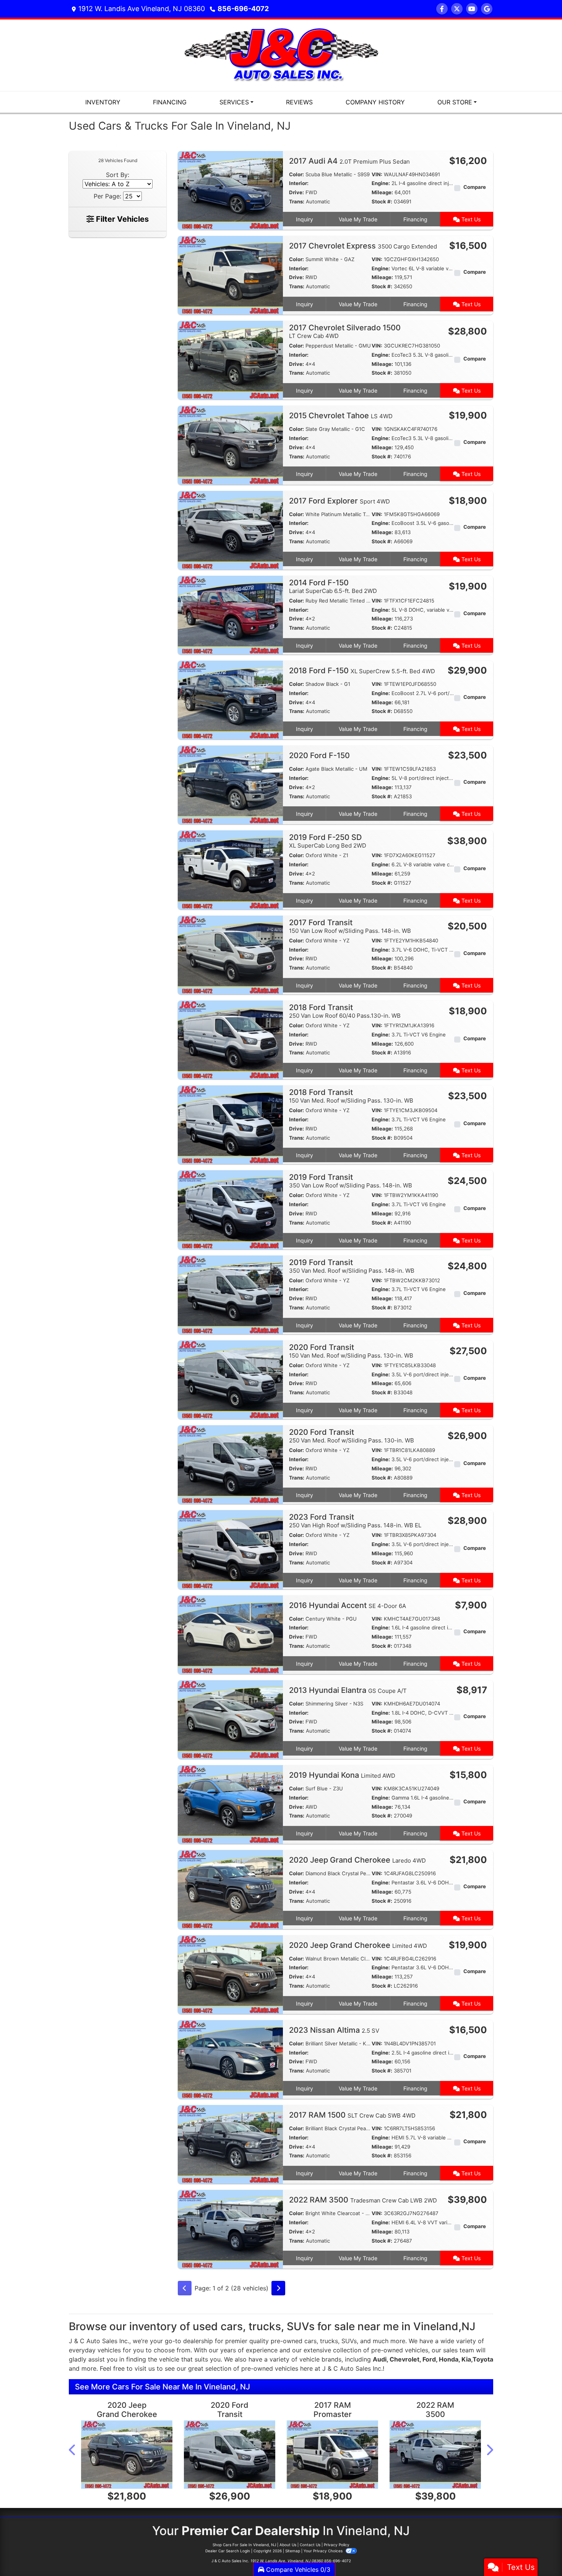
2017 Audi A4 (349, 161)
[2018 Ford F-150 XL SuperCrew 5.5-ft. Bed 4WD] (230, 699)
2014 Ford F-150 (333, 586)
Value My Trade (358, 219)
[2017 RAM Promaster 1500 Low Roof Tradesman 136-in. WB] (332, 2455)
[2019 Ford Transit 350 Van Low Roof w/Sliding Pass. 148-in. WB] (230, 1209)
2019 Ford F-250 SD (328, 841)
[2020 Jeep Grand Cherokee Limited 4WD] (230, 1974)
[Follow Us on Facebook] (442, 9)
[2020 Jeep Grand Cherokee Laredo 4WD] (230, 1889)
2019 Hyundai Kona (342, 1775)
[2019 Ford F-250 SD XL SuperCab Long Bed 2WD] (230, 869)
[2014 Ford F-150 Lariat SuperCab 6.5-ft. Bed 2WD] (230, 614)
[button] (73, 2450)
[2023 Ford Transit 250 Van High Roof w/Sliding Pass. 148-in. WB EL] (230, 1549)
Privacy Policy (337, 2545)
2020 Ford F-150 (320, 755)
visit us (145, 2368)
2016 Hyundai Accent (348, 1605)
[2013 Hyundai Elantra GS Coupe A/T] (230, 1719)
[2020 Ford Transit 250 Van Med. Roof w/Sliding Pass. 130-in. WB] (230, 1464)
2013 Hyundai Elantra (348, 1690)
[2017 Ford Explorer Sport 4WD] (230, 529)
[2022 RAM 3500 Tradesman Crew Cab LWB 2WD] (230, 2229)
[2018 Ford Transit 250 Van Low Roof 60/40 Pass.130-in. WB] (230, 1039)
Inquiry (305, 219)
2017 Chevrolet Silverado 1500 (345, 331)
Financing (415, 219)
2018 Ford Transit (345, 1011)
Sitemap (293, 2551)
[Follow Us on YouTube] (472, 9)
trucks (329, 2341)
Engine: (381, 183)
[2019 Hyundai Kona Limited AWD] (230, 1804)
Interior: (299, 183)
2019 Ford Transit (351, 1181)
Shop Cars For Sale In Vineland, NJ (244, 2545)
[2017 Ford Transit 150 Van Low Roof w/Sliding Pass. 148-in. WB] (230, 954)
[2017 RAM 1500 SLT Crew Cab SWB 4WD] (230, 2144)
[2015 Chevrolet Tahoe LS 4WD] (230, 445)
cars (310, 2341)
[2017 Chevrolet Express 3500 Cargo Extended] (230, 274)
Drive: (296, 192)
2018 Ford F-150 (362, 671)
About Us (288, 2545)
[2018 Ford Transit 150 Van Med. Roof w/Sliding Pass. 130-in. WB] (230, 1124)
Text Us (470, 219)
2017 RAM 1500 (352, 2115)
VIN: (377, 174)
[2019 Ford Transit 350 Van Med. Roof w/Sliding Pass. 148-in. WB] (230, 1294)
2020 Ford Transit (351, 1351)
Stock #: (382, 201)
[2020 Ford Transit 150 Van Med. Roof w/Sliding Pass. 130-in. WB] (230, 1379)
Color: (296, 174)
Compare (475, 187)
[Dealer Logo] (281, 55)
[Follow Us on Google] (487, 9)
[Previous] (185, 2288)
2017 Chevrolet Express (363, 246)
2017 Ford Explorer (339, 501)
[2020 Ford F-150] (230, 784)
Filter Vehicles (121, 219)
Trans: (297, 201)
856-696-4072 (243, 9)
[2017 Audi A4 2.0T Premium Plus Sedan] (230, 190)
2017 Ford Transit (350, 926)
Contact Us (310, 2545)
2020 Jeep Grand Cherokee (357, 1860)
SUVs (349, 2341)
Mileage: (382, 192)
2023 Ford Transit (355, 1521)
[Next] (278, 2288)
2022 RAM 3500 (363, 2200)
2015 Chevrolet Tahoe (341, 416)
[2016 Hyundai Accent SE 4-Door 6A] (230, 1634)
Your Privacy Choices (324, 2551)
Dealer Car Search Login (228, 2551)
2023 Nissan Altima (334, 2030)
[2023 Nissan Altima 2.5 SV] (230, 2059)
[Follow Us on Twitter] (457, 9)
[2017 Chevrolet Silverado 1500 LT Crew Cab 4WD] (230, 360)
